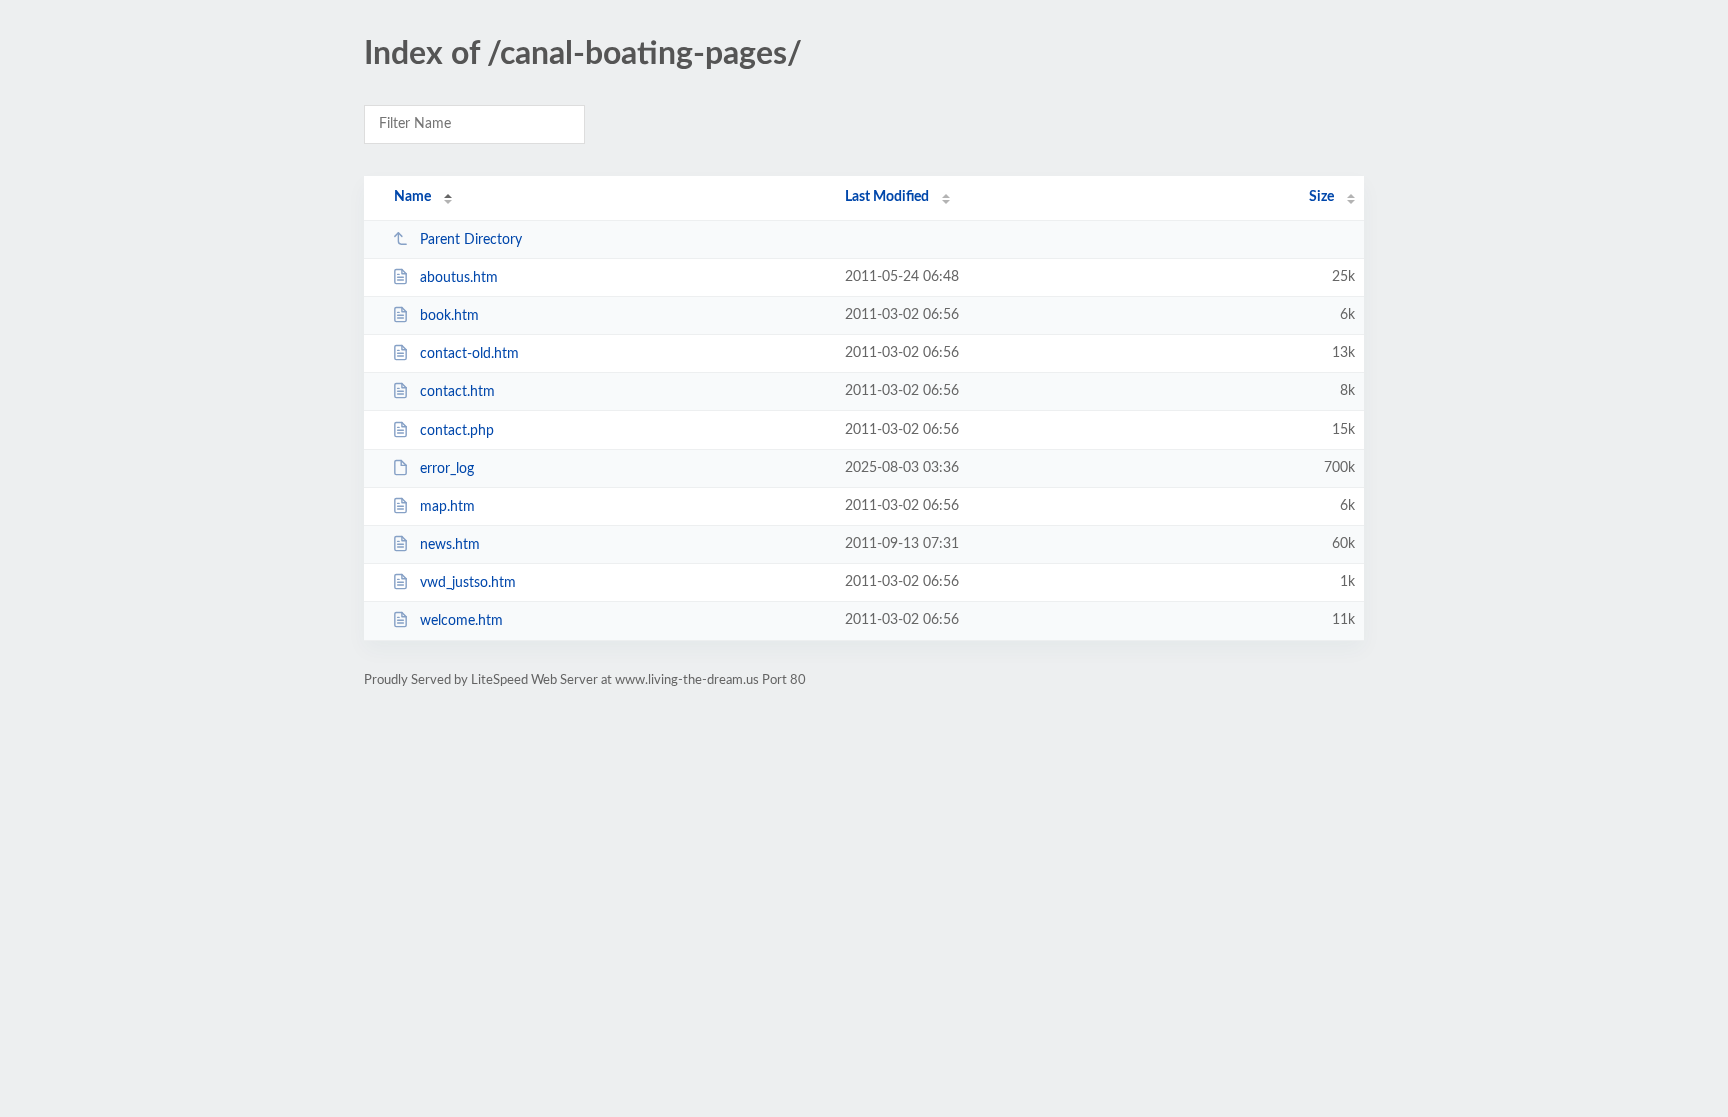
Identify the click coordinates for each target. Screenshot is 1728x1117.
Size (1321, 197)
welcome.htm (461, 621)
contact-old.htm (469, 354)
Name (412, 197)
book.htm (449, 316)
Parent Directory (471, 240)
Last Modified (887, 197)
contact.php (457, 431)
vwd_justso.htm (468, 583)
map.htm (447, 507)
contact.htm (457, 392)
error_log (447, 469)
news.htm (450, 545)
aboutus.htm (459, 278)
